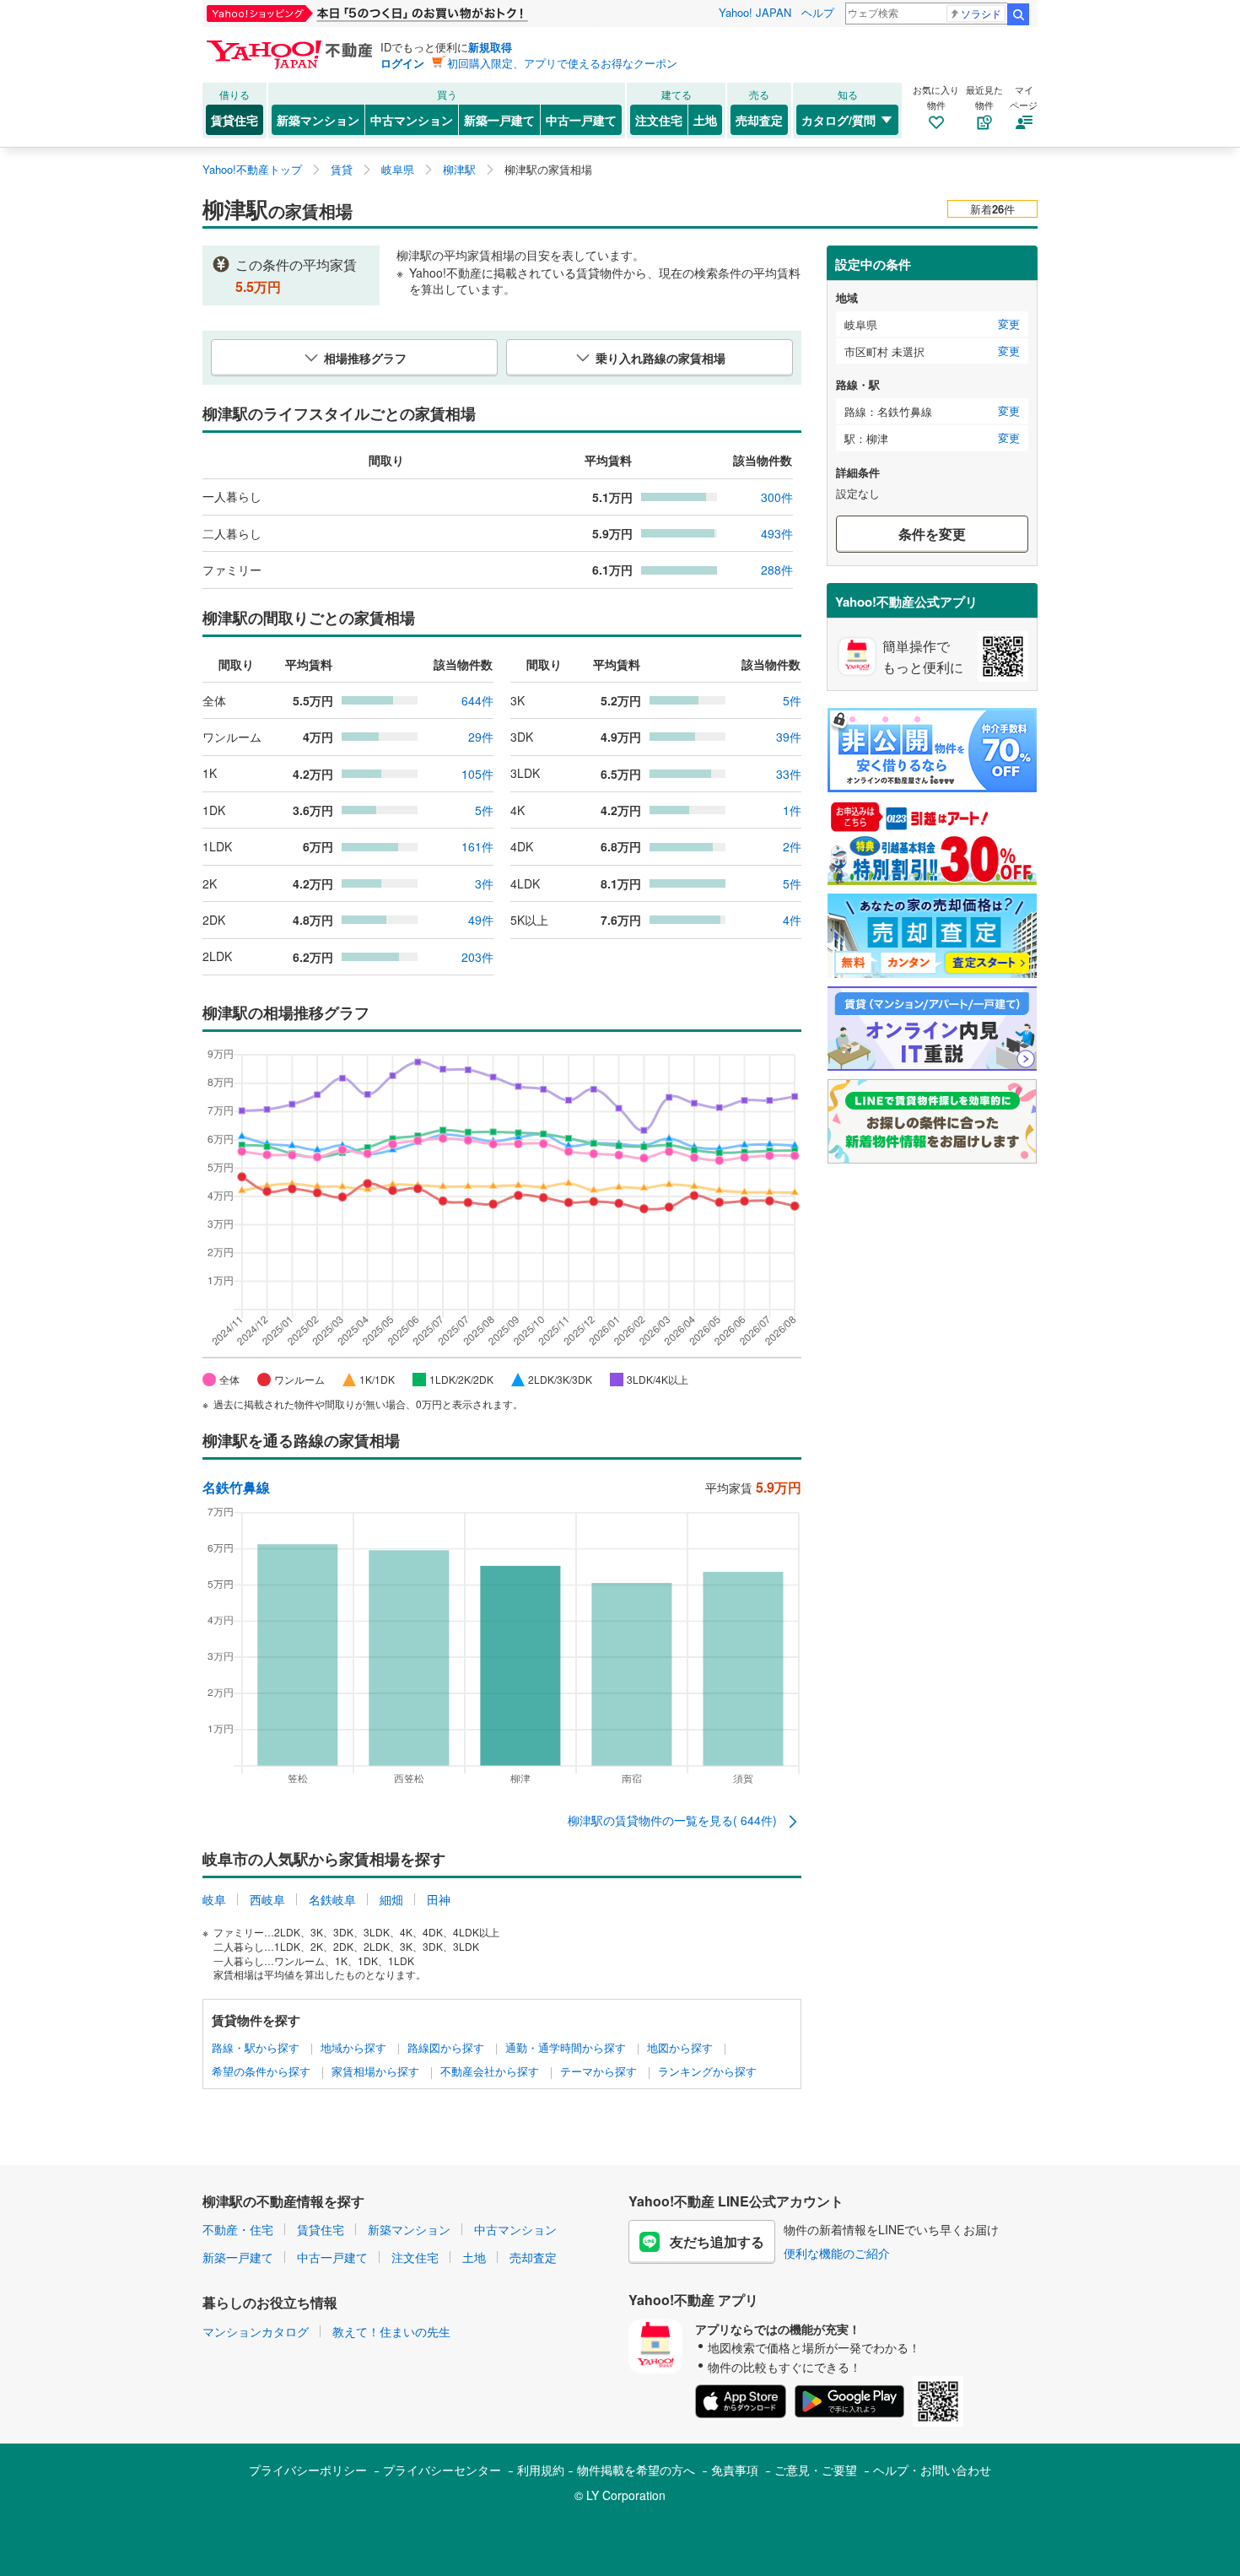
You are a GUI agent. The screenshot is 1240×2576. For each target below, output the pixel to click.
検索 (1018, 14)
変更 (1009, 324)
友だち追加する (717, 2241)
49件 (481, 920)
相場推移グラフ (365, 358)
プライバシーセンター (442, 2470)
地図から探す (680, 2048)
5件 (792, 700)
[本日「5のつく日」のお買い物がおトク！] (405, 14)
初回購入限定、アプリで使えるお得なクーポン (562, 63)
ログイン (402, 63)
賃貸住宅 (235, 120)
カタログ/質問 (838, 120)
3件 (484, 883)
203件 (477, 957)
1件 (792, 810)
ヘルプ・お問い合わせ (932, 2470)
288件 (777, 570)
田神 (439, 1899)
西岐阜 (267, 1899)
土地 (705, 120)
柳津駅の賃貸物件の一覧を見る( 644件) (674, 1820)
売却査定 (759, 120)
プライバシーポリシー (308, 2470)
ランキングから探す (707, 2071)
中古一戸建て (581, 120)
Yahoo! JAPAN (755, 12)
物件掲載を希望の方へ (636, 2470)
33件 (789, 774)
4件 (792, 920)
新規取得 (490, 47)
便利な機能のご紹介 (837, 2253)
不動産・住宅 (238, 2229)
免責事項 (735, 2470)
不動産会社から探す (490, 2071)
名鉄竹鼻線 (236, 1487)
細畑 (391, 1899)
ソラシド (981, 13)
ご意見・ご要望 (816, 2470)
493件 (777, 533)
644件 (477, 700)
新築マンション (318, 120)
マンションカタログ (256, 2331)
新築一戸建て (499, 120)
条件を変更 (932, 534)
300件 (777, 497)
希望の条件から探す (261, 2071)
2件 (792, 846)
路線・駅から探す (256, 2048)
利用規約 (541, 2470)
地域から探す (353, 2048)
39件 (789, 737)
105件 (477, 774)
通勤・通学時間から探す (566, 2048)
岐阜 (214, 1899)
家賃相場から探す (375, 2071)
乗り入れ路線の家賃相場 (660, 358)
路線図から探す (446, 2048)
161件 (477, 846)
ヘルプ (818, 12)
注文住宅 (659, 120)
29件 (481, 737)
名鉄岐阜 (332, 1899)
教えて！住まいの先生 (391, 2331)
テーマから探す (598, 2071)
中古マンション (412, 120)
